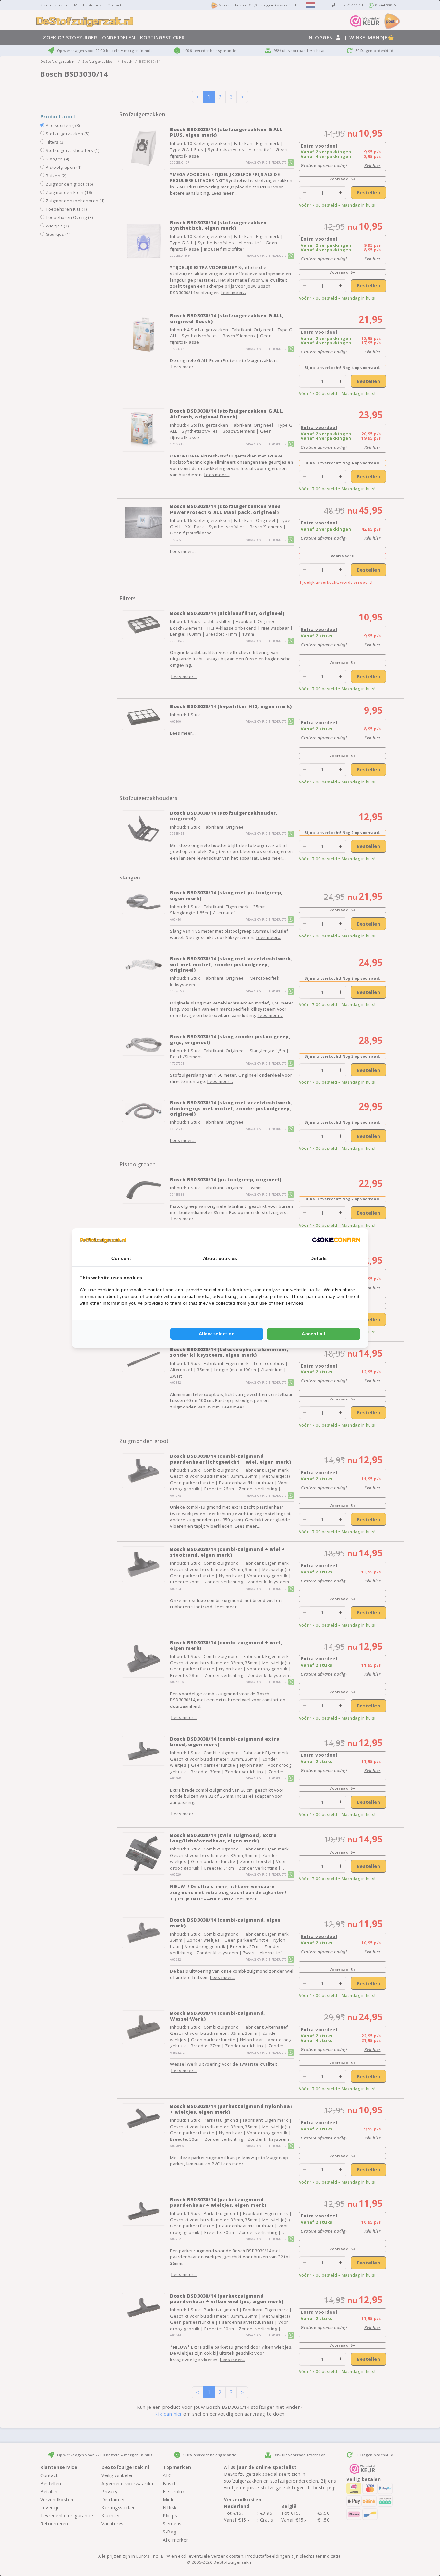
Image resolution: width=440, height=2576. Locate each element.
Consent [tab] (121, 1258)
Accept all (314, 1334)
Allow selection (217, 1334)
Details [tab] (319, 1258)
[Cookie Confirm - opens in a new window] (336, 1240)
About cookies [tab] (220, 1258)
